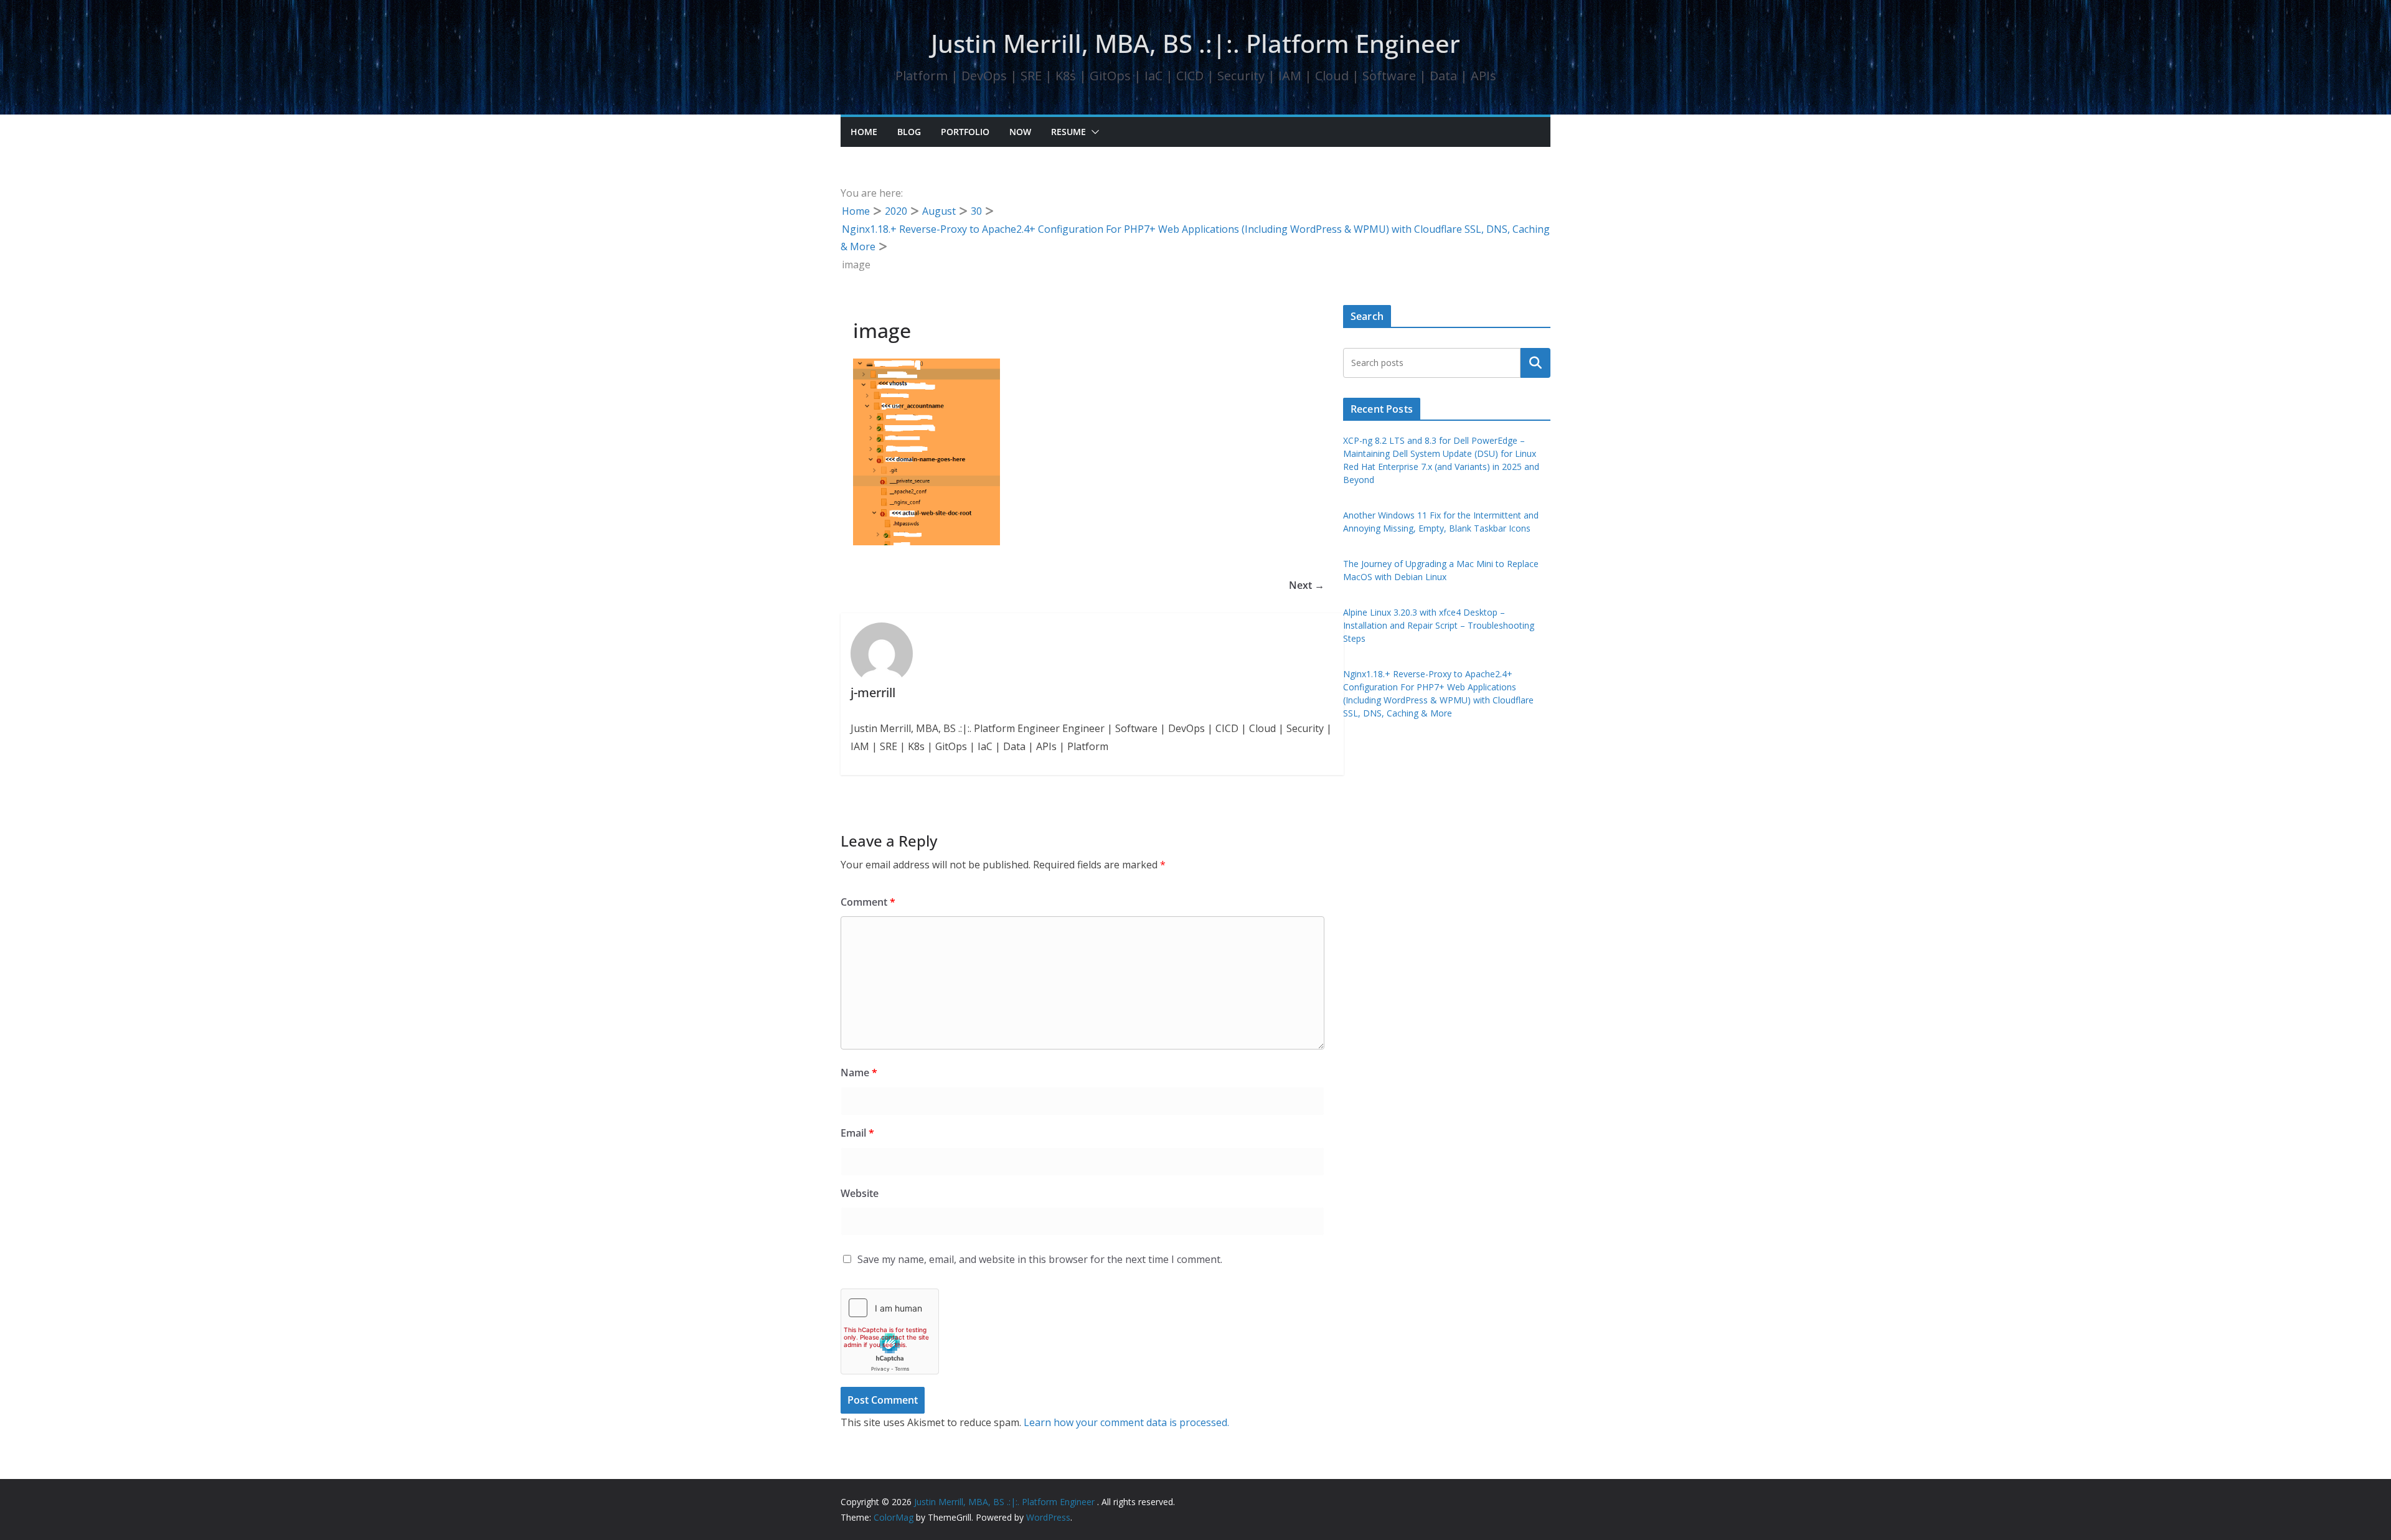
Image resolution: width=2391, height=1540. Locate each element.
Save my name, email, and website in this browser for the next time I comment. (1040, 1259)
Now (1020, 132)
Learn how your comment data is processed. (1126, 1422)
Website (860, 1193)
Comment (868, 902)
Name (859, 1073)
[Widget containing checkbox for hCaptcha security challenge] (890, 1331)
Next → (1307, 585)
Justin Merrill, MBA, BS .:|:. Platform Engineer (1195, 43)
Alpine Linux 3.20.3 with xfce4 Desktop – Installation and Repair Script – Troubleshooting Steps (1439, 625)
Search (1535, 363)
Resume (1068, 132)
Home (864, 132)
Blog (909, 132)
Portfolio (965, 132)
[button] (1093, 132)
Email (857, 1133)
